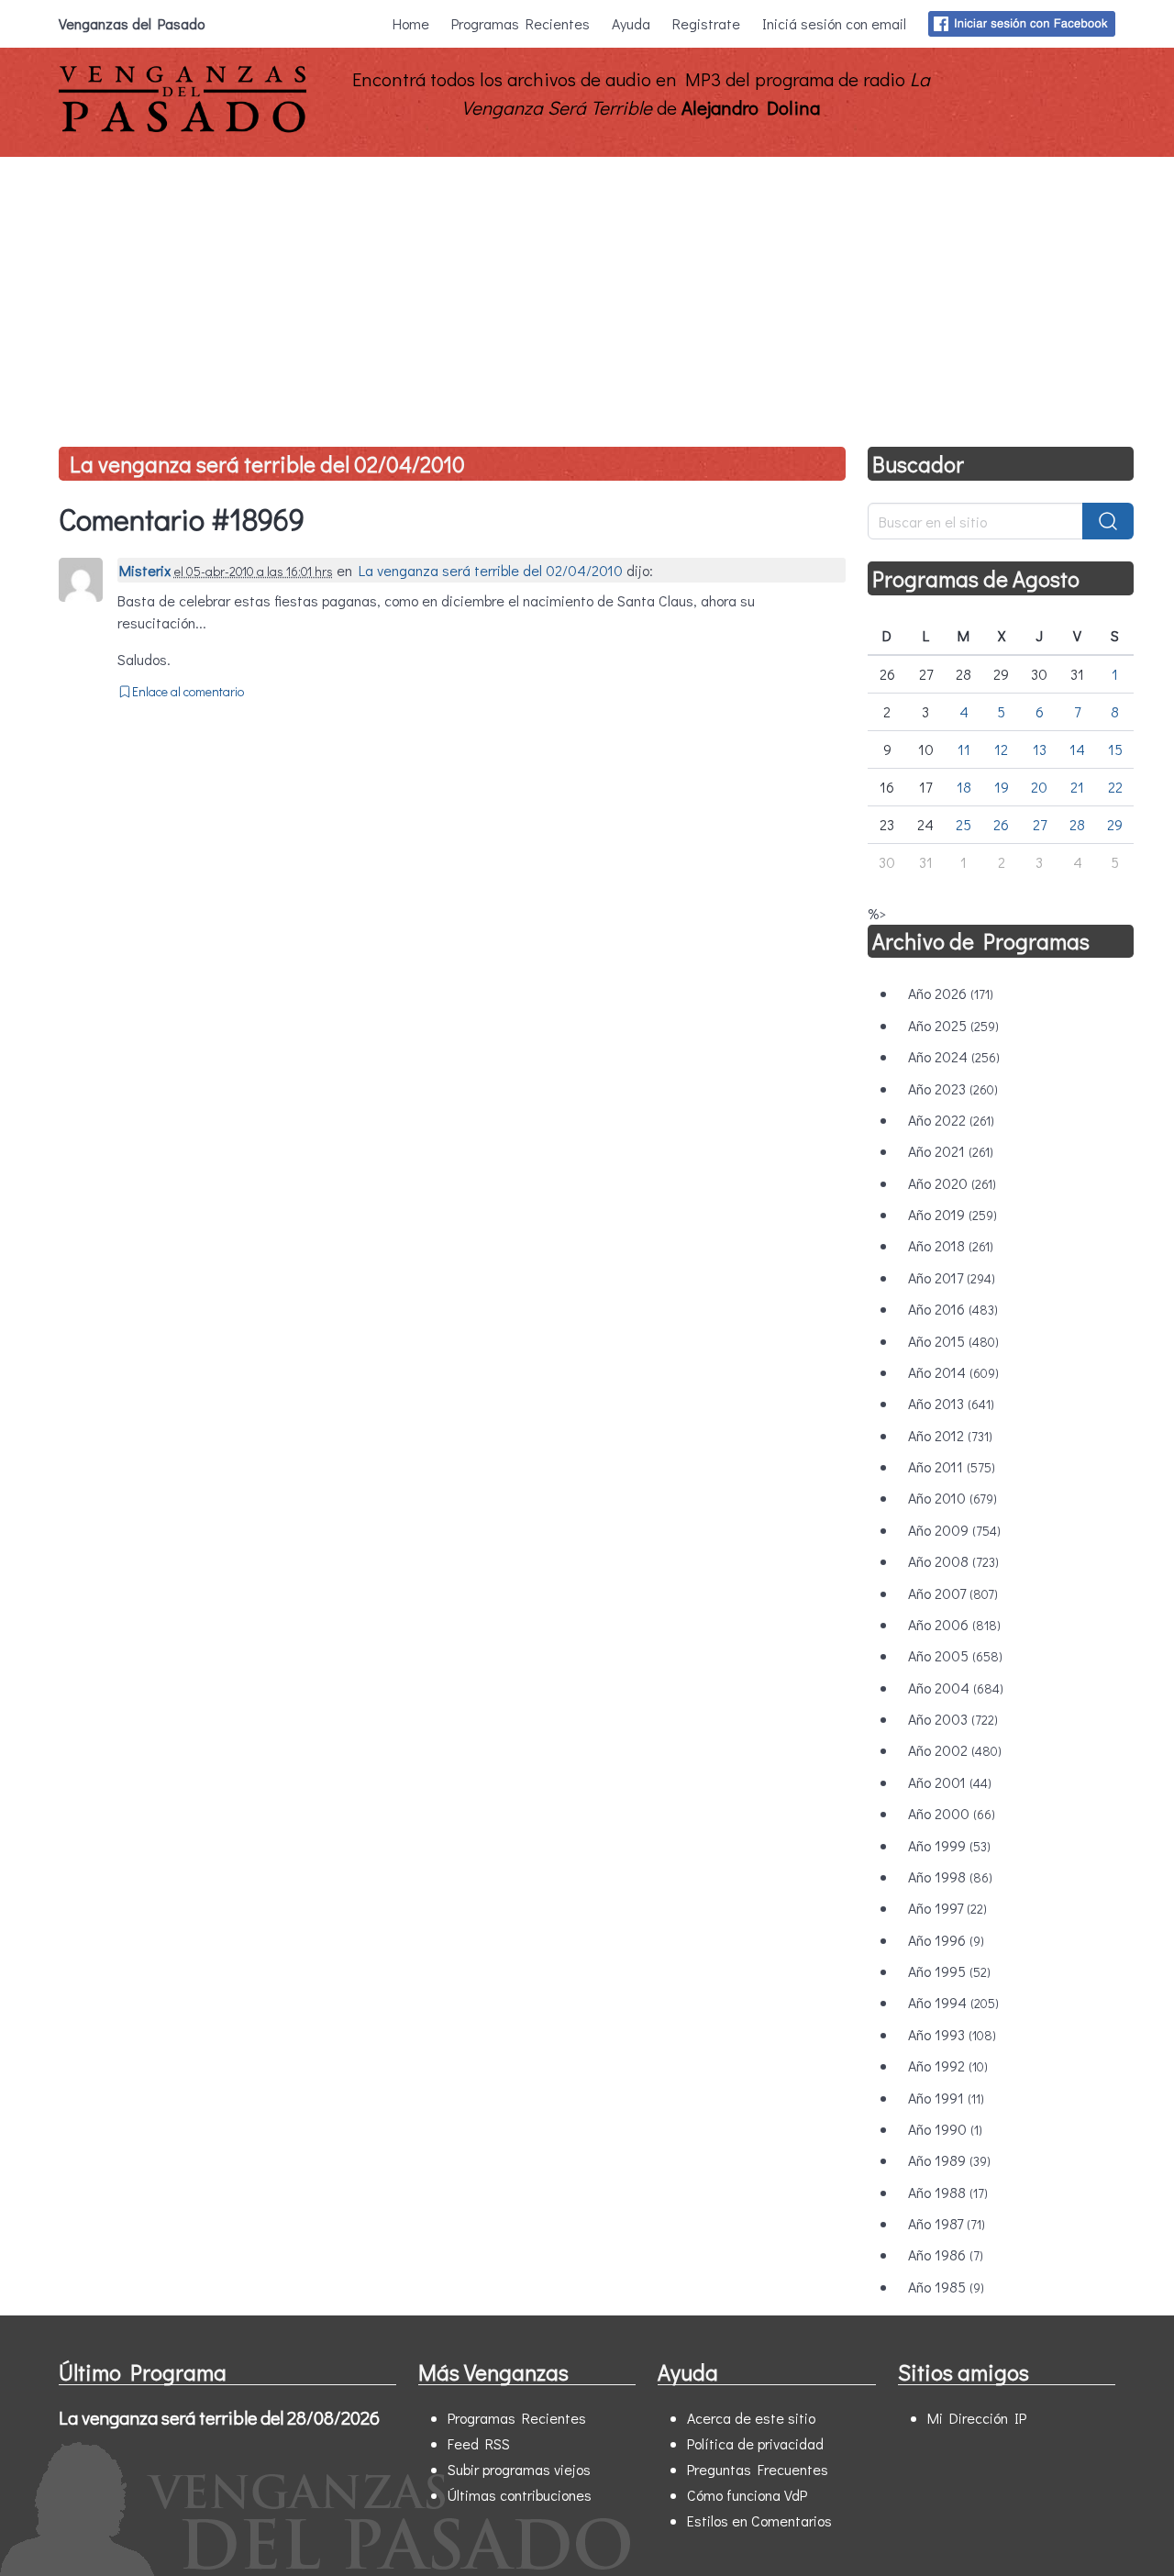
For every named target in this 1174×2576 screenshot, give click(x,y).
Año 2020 (952, 1183)
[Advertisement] (587, 294)
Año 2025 (953, 1025)
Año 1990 (945, 2129)
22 (1115, 787)
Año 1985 (946, 2287)
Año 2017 (952, 1277)
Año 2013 (951, 1403)
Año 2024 (954, 1056)
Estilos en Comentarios (759, 2520)
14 (1077, 749)
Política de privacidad (755, 2443)
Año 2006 (954, 1624)
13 (1040, 749)
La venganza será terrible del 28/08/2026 (219, 2417)
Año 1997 (947, 1908)
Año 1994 (953, 2002)
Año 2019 (952, 1214)
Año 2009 (954, 1530)
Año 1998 (950, 1876)
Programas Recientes (521, 23)
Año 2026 (951, 993)
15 (1115, 749)
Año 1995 (949, 1971)
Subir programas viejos (519, 2469)
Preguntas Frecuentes (758, 2469)
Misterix (145, 570)
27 (1040, 824)
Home (411, 23)
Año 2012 (950, 1435)
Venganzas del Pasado (132, 23)
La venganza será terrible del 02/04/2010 (267, 464)
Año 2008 (953, 1561)
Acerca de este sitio (751, 2418)
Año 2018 (951, 1245)
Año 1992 (948, 2065)
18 (964, 787)
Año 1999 (949, 1845)
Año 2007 (953, 1593)
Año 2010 (952, 1498)
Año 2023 (953, 1088)
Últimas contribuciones (520, 2495)
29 (1115, 824)
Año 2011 (952, 1466)
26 (1001, 824)
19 (1002, 787)
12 (1001, 749)
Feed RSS (479, 2443)
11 (964, 749)
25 (964, 824)
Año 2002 (955, 1750)
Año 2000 (952, 1813)
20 (1039, 787)
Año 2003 (953, 1719)
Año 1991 (946, 2098)
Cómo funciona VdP (747, 2495)
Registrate (706, 23)
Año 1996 (946, 1940)
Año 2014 (953, 1372)
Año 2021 (951, 1151)
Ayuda (631, 23)
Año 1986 (946, 2254)
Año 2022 (951, 1120)
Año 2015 (953, 1341)
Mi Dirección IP (977, 2418)
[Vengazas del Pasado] (183, 128)
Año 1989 (949, 2160)
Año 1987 (947, 2223)
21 (1077, 787)
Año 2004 (956, 1688)
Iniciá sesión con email (834, 23)
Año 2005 (955, 1655)
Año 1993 (952, 2034)
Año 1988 (948, 2192)
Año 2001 (950, 1782)
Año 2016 (953, 1309)
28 (1077, 824)
